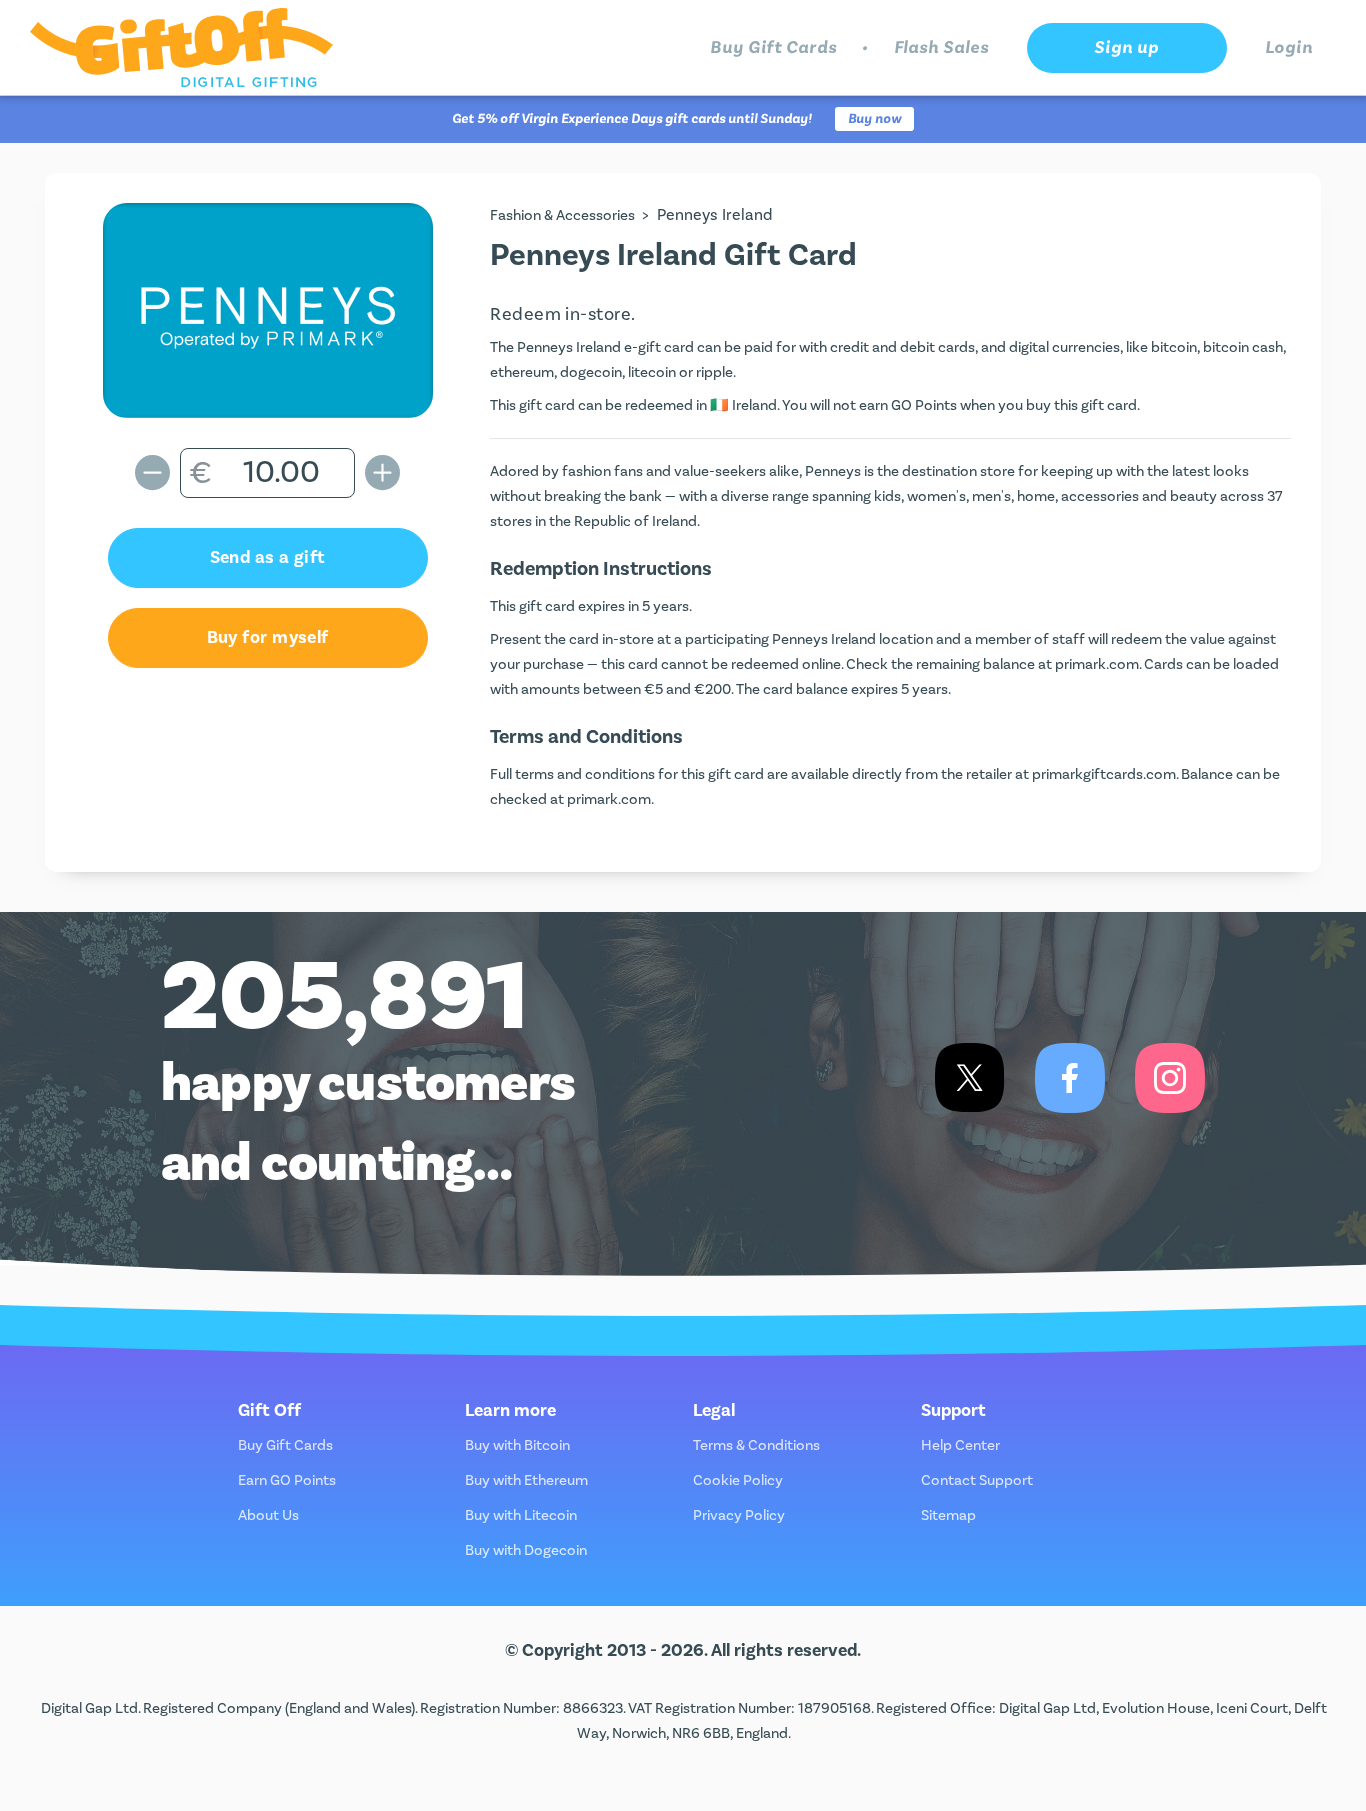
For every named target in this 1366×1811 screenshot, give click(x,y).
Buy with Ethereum (526, 1480)
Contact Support (977, 1480)
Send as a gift (268, 557)
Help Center (960, 1445)
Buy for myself (268, 637)
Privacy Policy (739, 1515)
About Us (268, 1515)
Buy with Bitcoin (517, 1445)
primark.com (1097, 664)
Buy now (874, 119)
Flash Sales (941, 47)
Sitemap (948, 1515)
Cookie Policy (738, 1480)
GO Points (924, 405)
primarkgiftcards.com (1104, 774)
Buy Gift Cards (773, 47)
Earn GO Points (287, 1480)
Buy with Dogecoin (526, 1550)
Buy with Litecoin (521, 1515)
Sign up (1126, 47)
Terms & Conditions (756, 1445)
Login (1289, 47)
